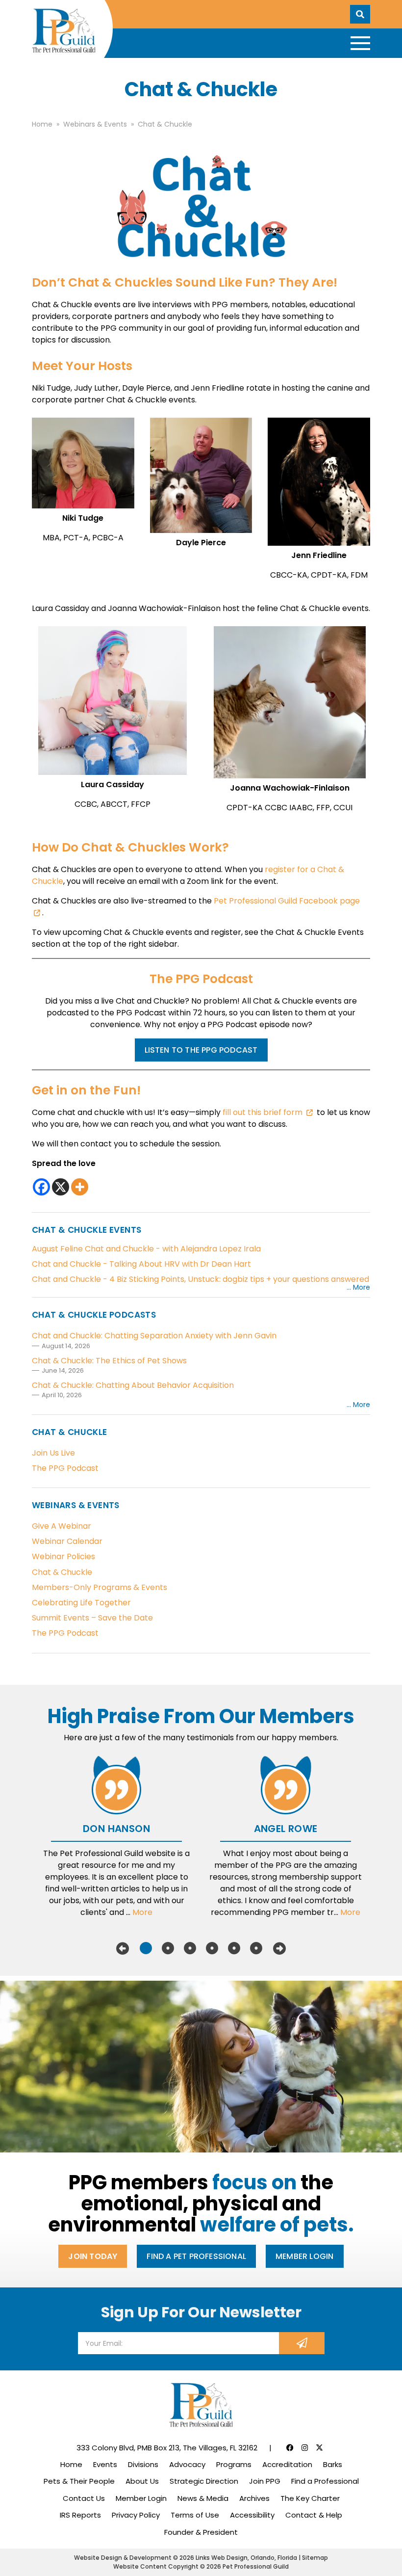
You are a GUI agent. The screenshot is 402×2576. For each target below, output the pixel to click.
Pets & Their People (79, 2481)
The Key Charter (310, 2498)
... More (358, 1287)
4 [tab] (212, 1948)
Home (71, 2464)
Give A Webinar (62, 1526)
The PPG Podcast (65, 1468)
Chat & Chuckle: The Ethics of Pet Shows (109, 1361)
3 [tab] (190, 1948)
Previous (123, 1948)
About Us (142, 2481)
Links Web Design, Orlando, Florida (247, 2558)
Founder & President (201, 2532)
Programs (234, 2464)
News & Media (203, 2498)
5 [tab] (234, 1948)
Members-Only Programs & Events (100, 1587)
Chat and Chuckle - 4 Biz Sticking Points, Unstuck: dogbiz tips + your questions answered (201, 1279)
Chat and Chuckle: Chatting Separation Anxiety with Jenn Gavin (154, 1336)
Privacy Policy (136, 2515)
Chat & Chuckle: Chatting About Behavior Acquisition (133, 1385)
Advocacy (187, 2464)
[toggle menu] (360, 43)
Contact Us (84, 2498)
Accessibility (252, 2515)
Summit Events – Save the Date (92, 1618)
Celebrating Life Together (81, 1603)
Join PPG (265, 2481)
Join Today (93, 2256)
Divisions (143, 2464)
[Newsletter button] (302, 2343)
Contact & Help (314, 2515)
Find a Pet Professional (196, 2256)
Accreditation (287, 2464)
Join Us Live (53, 1453)
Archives (254, 2498)
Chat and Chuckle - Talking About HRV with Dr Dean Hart (141, 1264)
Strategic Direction (204, 2481)
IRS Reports (80, 2515)
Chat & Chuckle (62, 1572)
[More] (80, 1187)
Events (105, 2464)
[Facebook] (41, 1187)
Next (279, 1948)
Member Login (304, 2256)
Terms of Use (195, 2515)
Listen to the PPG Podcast (201, 1050)
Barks (333, 2464)
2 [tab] (168, 1948)
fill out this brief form (263, 1112)
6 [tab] (256, 1948)
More (142, 1912)
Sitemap (315, 2558)
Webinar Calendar (67, 1541)
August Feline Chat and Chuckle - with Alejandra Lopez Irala (146, 1249)
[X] (61, 1187)
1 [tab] (146, 1948)
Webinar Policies (63, 1556)
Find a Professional (325, 2481)
